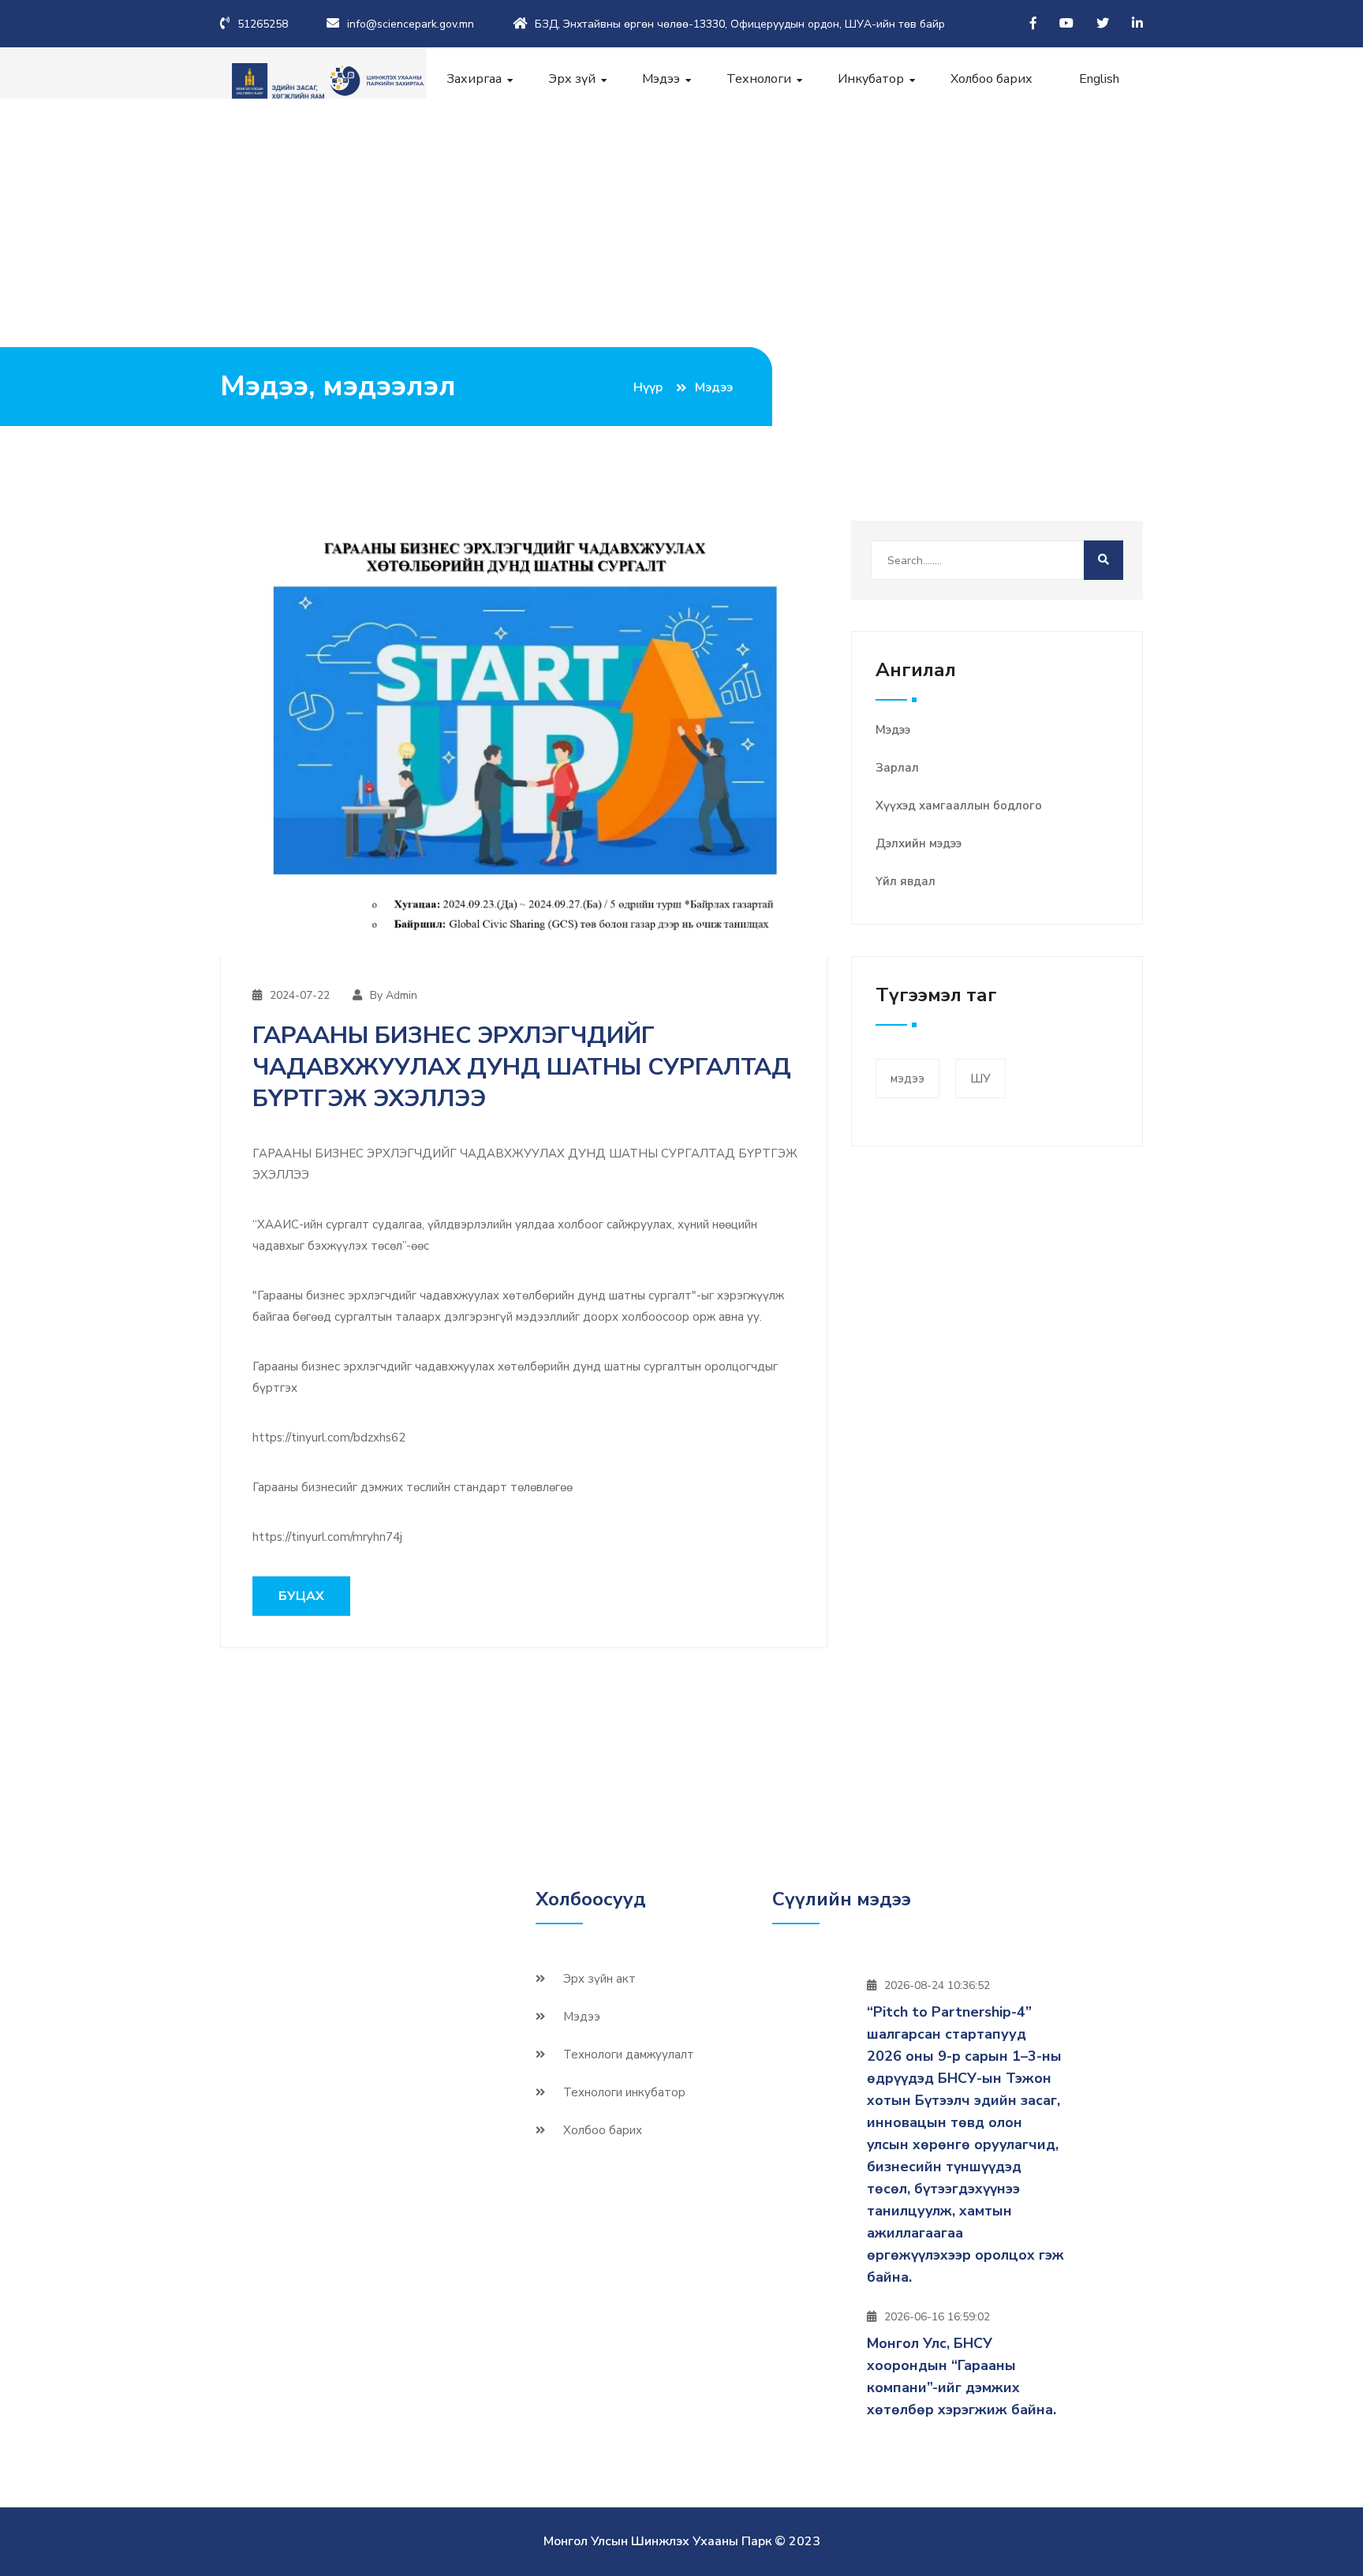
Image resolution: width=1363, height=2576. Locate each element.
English (1099, 79)
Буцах (301, 1596)
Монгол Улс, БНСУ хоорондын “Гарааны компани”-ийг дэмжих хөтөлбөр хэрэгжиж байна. (962, 2376)
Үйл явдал (906, 881)
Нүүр (648, 387)
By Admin (394, 995)
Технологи (759, 79)
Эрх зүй (572, 79)
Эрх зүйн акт (599, 1979)
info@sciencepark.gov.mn (411, 24)
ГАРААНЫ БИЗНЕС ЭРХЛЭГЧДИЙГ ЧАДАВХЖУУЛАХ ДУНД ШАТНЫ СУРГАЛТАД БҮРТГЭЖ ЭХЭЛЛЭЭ (522, 1067)
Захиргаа (474, 79)
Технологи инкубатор (624, 2092)
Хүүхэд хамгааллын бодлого (959, 806)
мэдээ (907, 1079)
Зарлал (897, 768)
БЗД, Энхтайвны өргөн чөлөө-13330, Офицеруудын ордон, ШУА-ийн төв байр (740, 24)
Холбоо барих (991, 79)
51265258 (263, 24)
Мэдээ (661, 79)
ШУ (980, 1079)
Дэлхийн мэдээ (919, 843)
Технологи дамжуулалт (629, 2054)
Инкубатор (871, 79)
